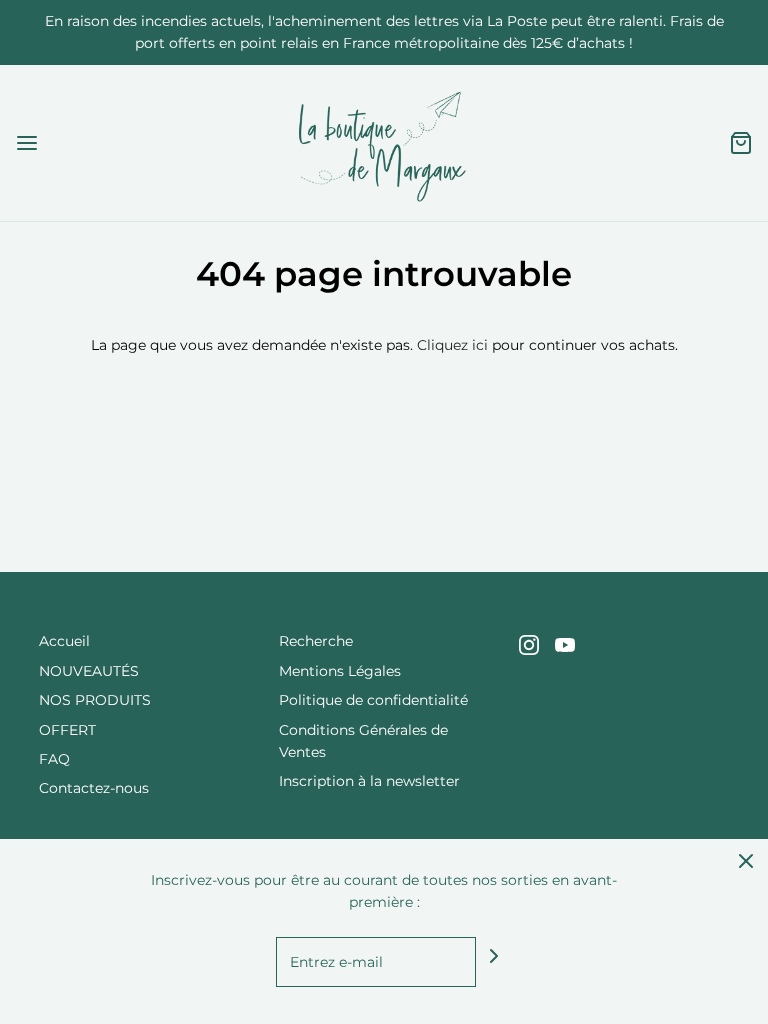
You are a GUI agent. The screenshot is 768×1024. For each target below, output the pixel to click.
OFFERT (67, 730)
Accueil (64, 641)
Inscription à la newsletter (369, 781)
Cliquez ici (452, 345)
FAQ (54, 759)
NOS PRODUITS (95, 700)
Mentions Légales (340, 671)
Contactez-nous (94, 788)
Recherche (316, 641)
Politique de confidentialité (373, 700)
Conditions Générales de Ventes (363, 741)
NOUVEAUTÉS (89, 671)
